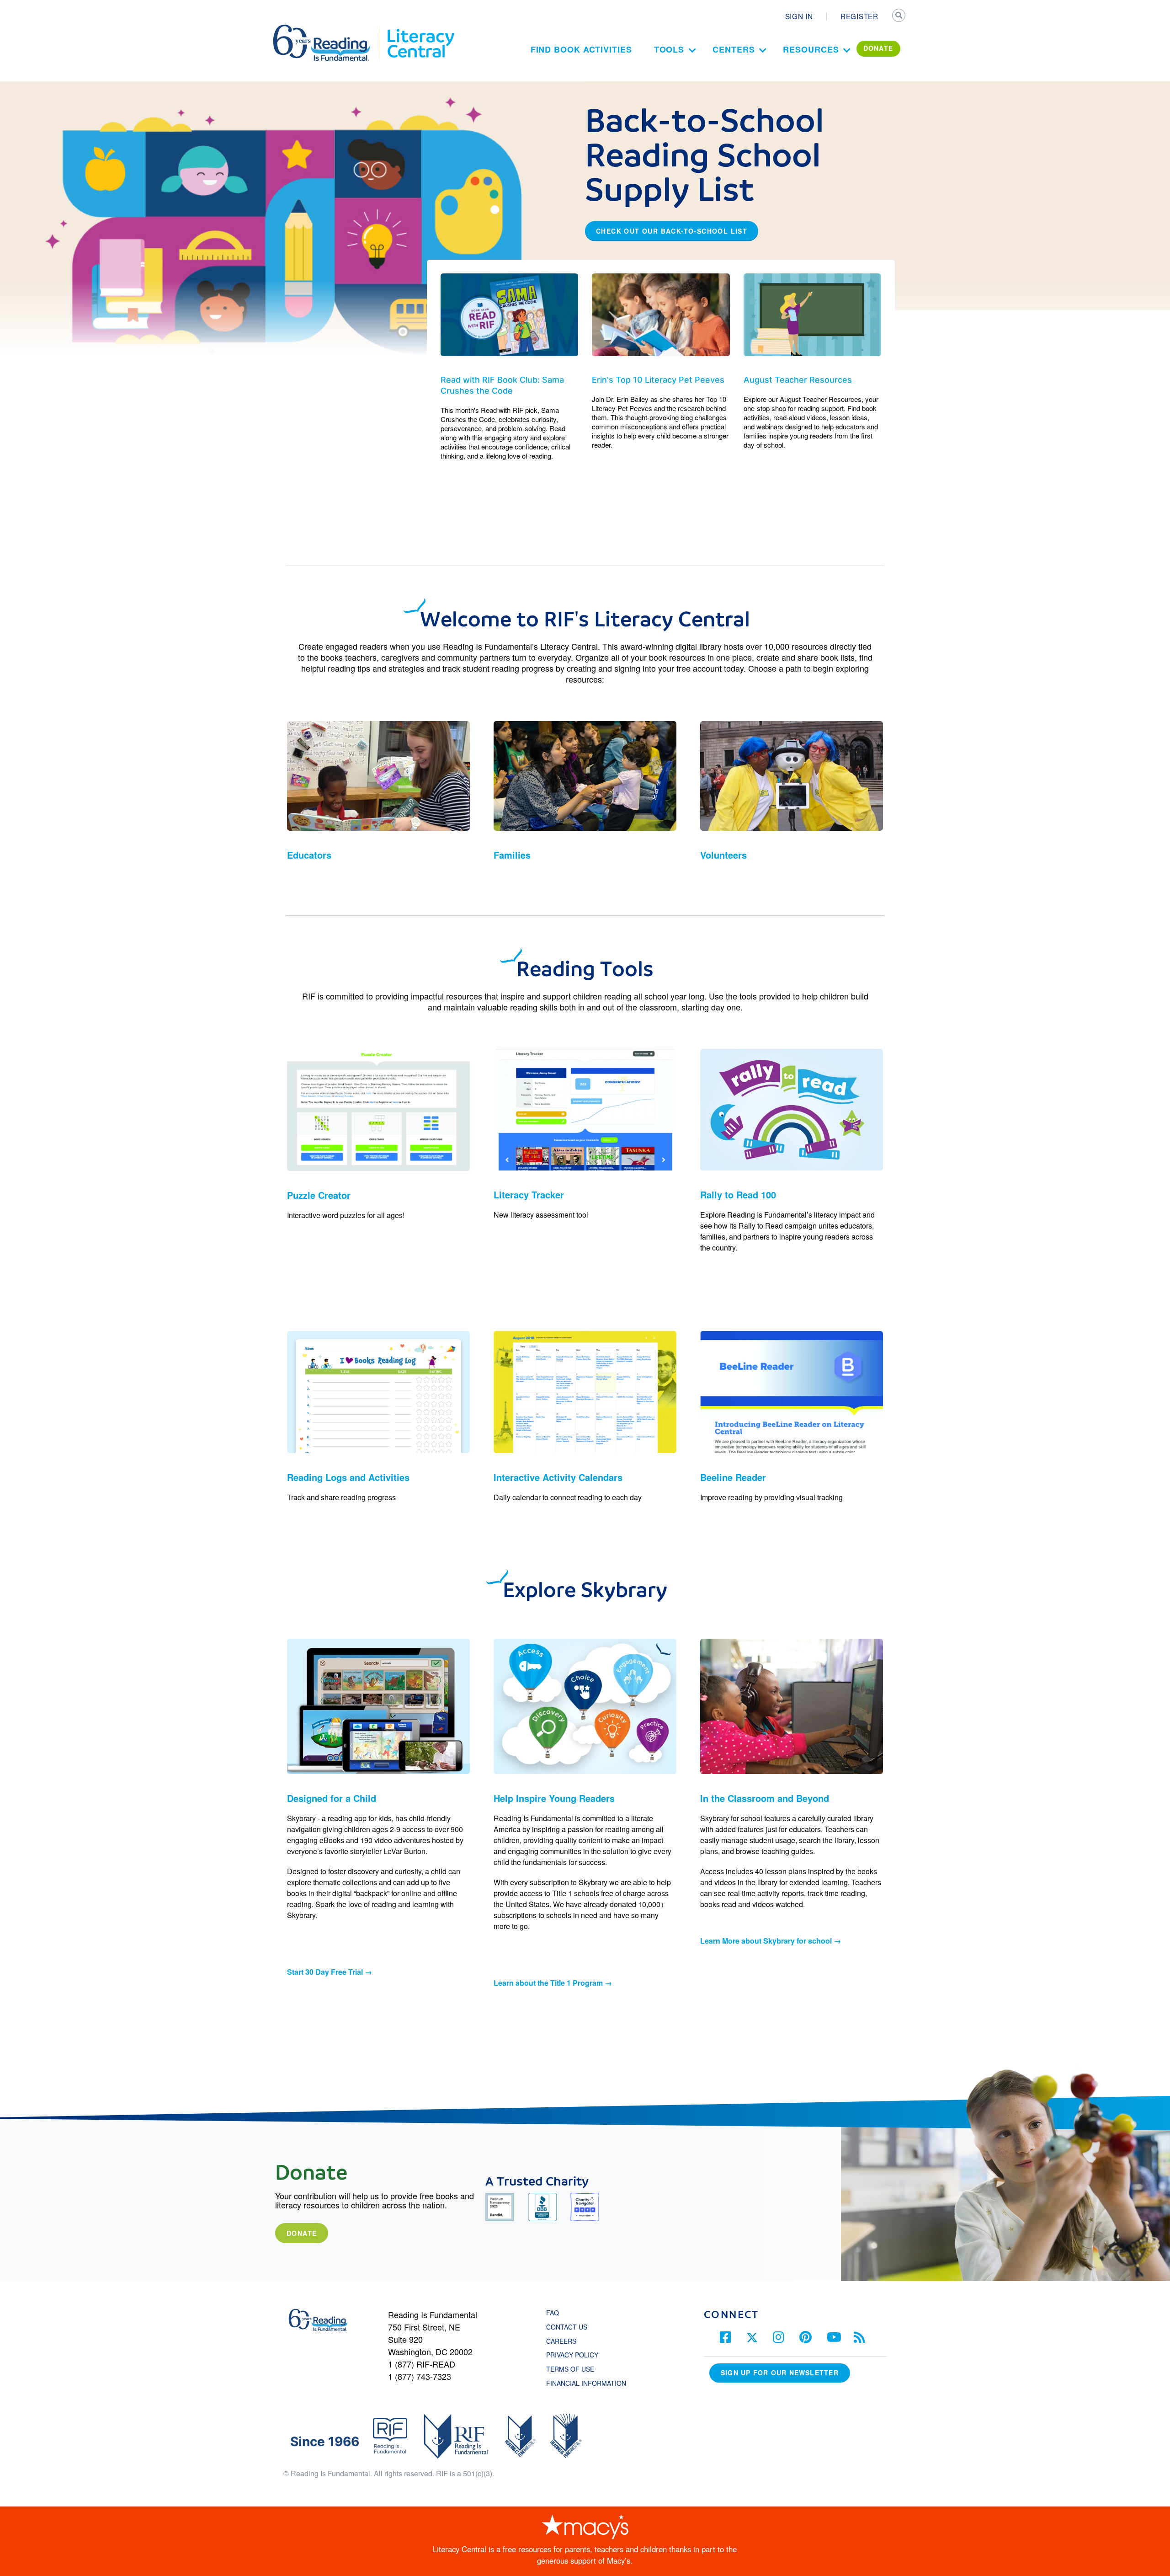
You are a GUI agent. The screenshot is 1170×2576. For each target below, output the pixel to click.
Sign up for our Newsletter (780, 2373)
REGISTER (859, 16)
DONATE (878, 48)
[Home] (328, 29)
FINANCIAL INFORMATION (586, 2383)
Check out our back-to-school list (672, 231)
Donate (302, 2233)
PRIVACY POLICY (572, 2355)
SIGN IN (799, 16)
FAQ (553, 2313)
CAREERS (561, 2341)
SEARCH (899, 16)
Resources (811, 49)
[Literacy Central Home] (420, 29)
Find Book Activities (581, 49)
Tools (669, 49)
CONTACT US (569, 2327)
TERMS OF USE (575, 2369)
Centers (734, 49)
